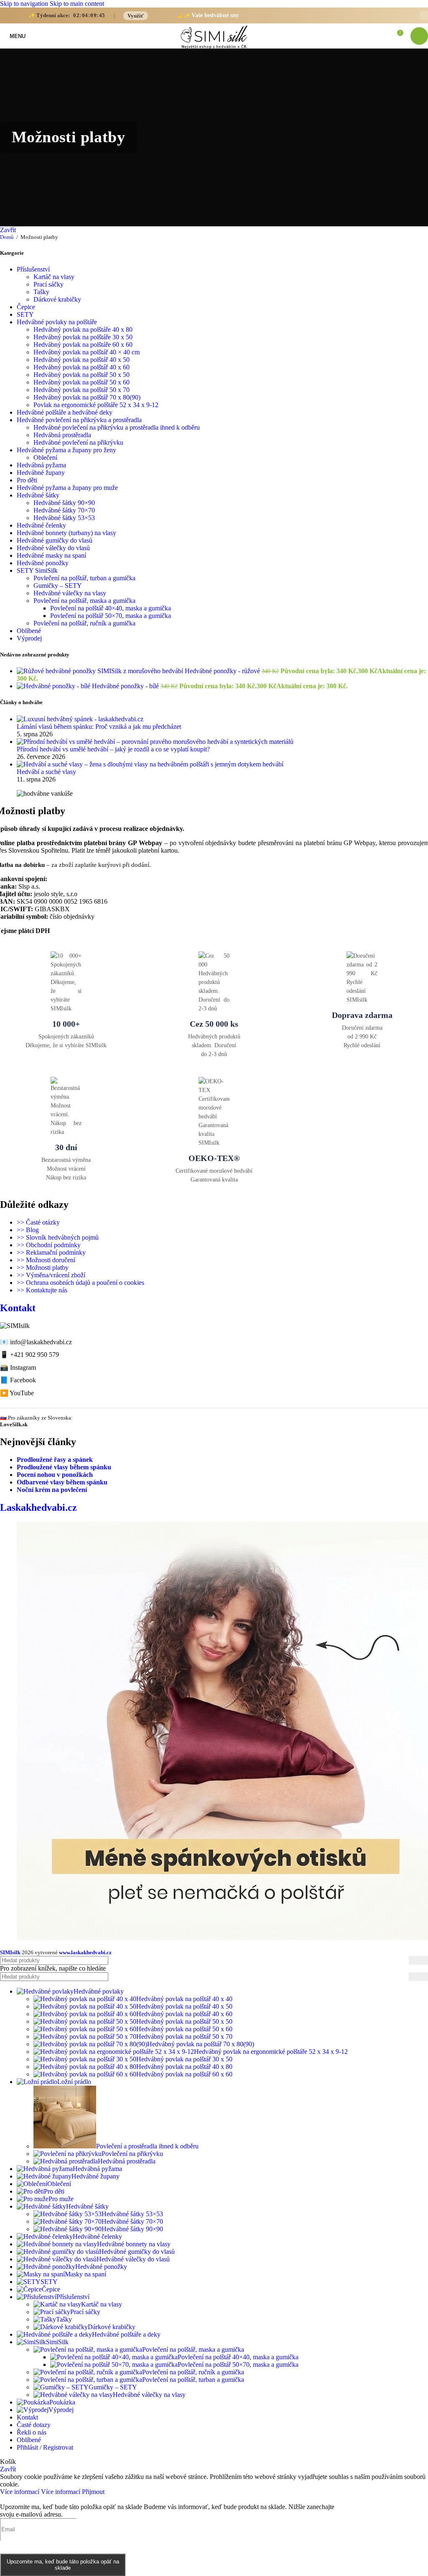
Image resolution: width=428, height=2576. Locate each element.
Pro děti (27, 480)
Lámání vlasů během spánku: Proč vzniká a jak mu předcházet (99, 727)
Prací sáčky (48, 284)
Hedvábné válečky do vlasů (53, 548)
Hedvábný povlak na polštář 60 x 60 (184, 2074)
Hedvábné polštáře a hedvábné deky (65, 412)
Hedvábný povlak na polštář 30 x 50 (184, 2059)
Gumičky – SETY (58, 586)
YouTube (22, 1393)
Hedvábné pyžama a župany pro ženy (66, 450)
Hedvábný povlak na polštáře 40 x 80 (83, 329)
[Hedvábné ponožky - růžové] (101, 671)
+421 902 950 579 (34, 1355)
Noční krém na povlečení (52, 1490)
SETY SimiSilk (37, 570)
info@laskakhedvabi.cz (41, 1342)
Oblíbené (29, 631)
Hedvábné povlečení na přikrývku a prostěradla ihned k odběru (117, 427)
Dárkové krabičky (57, 299)
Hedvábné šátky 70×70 (64, 510)
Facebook (23, 1380)
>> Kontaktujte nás (42, 1290)
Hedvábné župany (41, 473)
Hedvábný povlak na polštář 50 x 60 (82, 382)
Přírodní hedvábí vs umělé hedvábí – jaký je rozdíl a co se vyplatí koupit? (113, 749)
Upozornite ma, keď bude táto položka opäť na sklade (63, 2565)
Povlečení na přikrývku (132, 2154)
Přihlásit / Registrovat (45, 2447)
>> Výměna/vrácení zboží (51, 1275)
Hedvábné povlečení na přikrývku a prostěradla (79, 420)
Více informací (40, 2492)
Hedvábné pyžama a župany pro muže (67, 488)
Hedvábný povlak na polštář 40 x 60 (82, 367)
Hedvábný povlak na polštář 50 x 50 (82, 375)
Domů (8, 237)
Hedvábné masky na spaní (51, 555)
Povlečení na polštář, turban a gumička (84, 578)
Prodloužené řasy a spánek (55, 1460)
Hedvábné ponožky (43, 563)
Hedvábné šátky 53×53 (64, 518)
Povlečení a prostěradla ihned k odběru (147, 2146)
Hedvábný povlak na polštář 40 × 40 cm (87, 352)
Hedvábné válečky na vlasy (70, 593)
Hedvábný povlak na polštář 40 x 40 (184, 1999)
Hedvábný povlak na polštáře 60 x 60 (83, 345)
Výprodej (29, 638)
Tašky (41, 292)
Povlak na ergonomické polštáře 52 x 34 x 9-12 (96, 405)
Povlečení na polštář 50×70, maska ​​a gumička (111, 616)
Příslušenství (33, 269)
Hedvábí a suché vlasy (46, 772)
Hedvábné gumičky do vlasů (55, 540)
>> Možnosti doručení (46, 1260)
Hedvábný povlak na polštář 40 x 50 (82, 360)
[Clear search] (403, 1976)
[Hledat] (418, 1960)
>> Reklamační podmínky (51, 1252)
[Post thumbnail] (80, 719)
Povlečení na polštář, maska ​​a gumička (84, 601)
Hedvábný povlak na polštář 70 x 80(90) (87, 397)
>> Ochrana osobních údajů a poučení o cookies (80, 1283)
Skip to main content (77, 4)
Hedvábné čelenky (41, 525)
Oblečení (45, 458)
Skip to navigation (25, 4)
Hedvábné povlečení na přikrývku (78, 442)
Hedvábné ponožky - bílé (126, 686)
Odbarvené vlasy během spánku (62, 1482)
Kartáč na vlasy (54, 277)
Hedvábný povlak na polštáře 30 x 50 (83, 337)
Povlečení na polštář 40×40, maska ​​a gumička (111, 608)
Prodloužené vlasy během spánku (64, 1467)
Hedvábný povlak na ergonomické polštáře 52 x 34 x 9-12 (271, 2052)
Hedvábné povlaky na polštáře (57, 322)
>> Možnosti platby (43, 1267)
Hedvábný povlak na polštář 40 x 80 (184, 2067)
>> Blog (28, 1230)
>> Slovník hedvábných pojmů (58, 1237)
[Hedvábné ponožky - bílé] (54, 686)
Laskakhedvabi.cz (38, 1507)
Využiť (136, 16)
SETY (25, 314)
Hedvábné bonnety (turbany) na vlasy (66, 533)
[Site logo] (214, 49)
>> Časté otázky (38, 1222)
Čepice (26, 307)
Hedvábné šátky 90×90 (64, 503)
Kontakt (18, 1308)
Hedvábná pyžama (41, 465)
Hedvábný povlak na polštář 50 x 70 (82, 390)
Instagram (23, 1367)
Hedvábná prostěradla (62, 435)
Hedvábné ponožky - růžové (223, 671)
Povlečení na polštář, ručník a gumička (84, 623)
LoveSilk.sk (14, 1424)
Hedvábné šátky (38, 495)
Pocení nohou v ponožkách (55, 1475)
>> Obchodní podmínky (49, 1245)
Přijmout (93, 2492)
